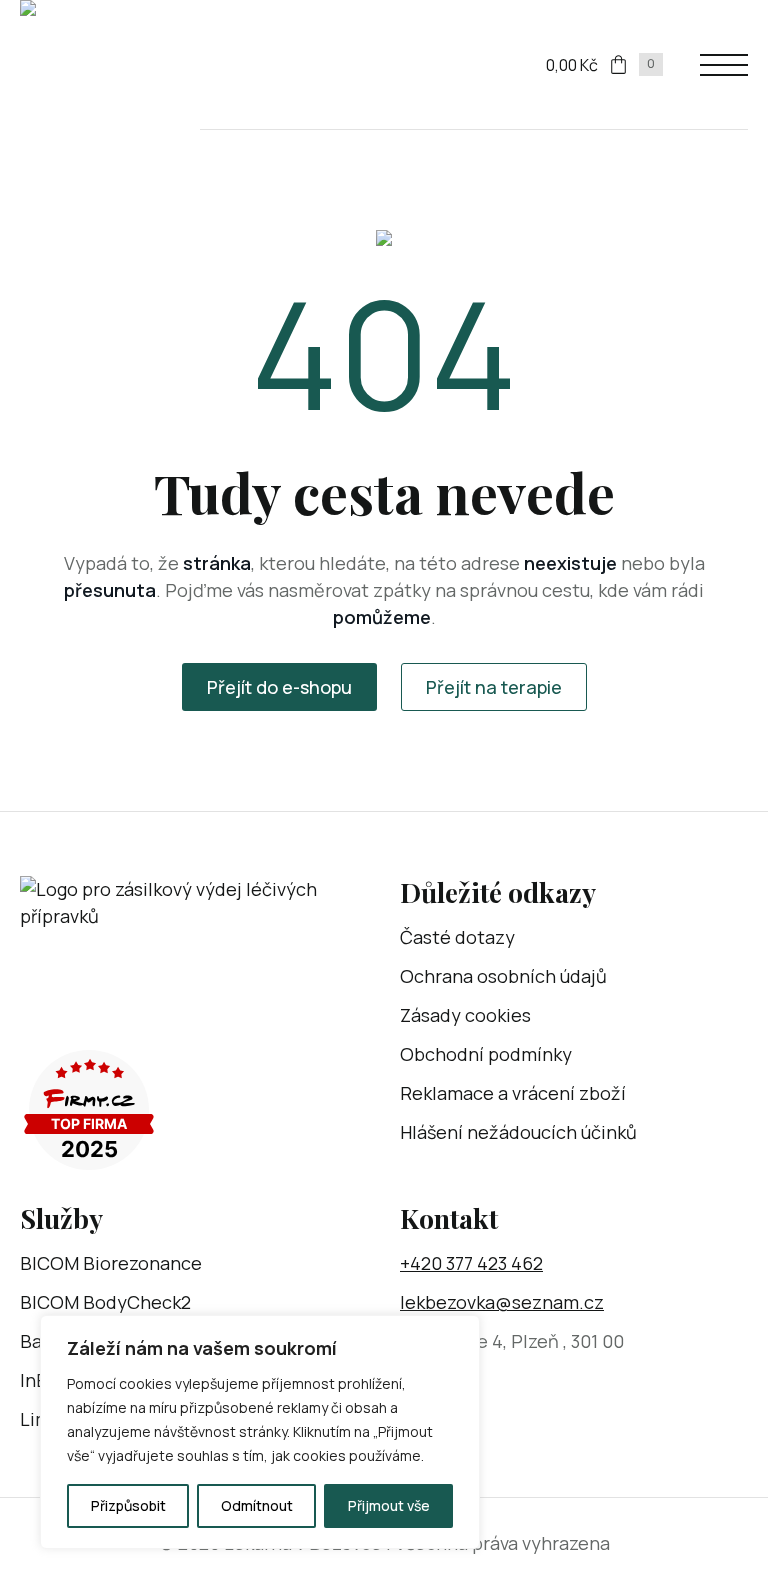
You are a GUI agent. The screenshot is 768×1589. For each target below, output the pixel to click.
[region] (260, 1432)
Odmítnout (257, 1505)
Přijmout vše (389, 1505)
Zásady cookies (465, 1015)
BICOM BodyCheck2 (105, 1302)
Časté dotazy (457, 937)
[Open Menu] (724, 65)
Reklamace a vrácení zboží (513, 1093)
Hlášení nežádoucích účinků (518, 1132)
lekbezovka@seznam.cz (502, 1302)
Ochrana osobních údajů (503, 976)
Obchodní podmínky (486, 1054)
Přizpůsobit (128, 1505)
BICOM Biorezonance (111, 1263)
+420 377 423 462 (471, 1263)
